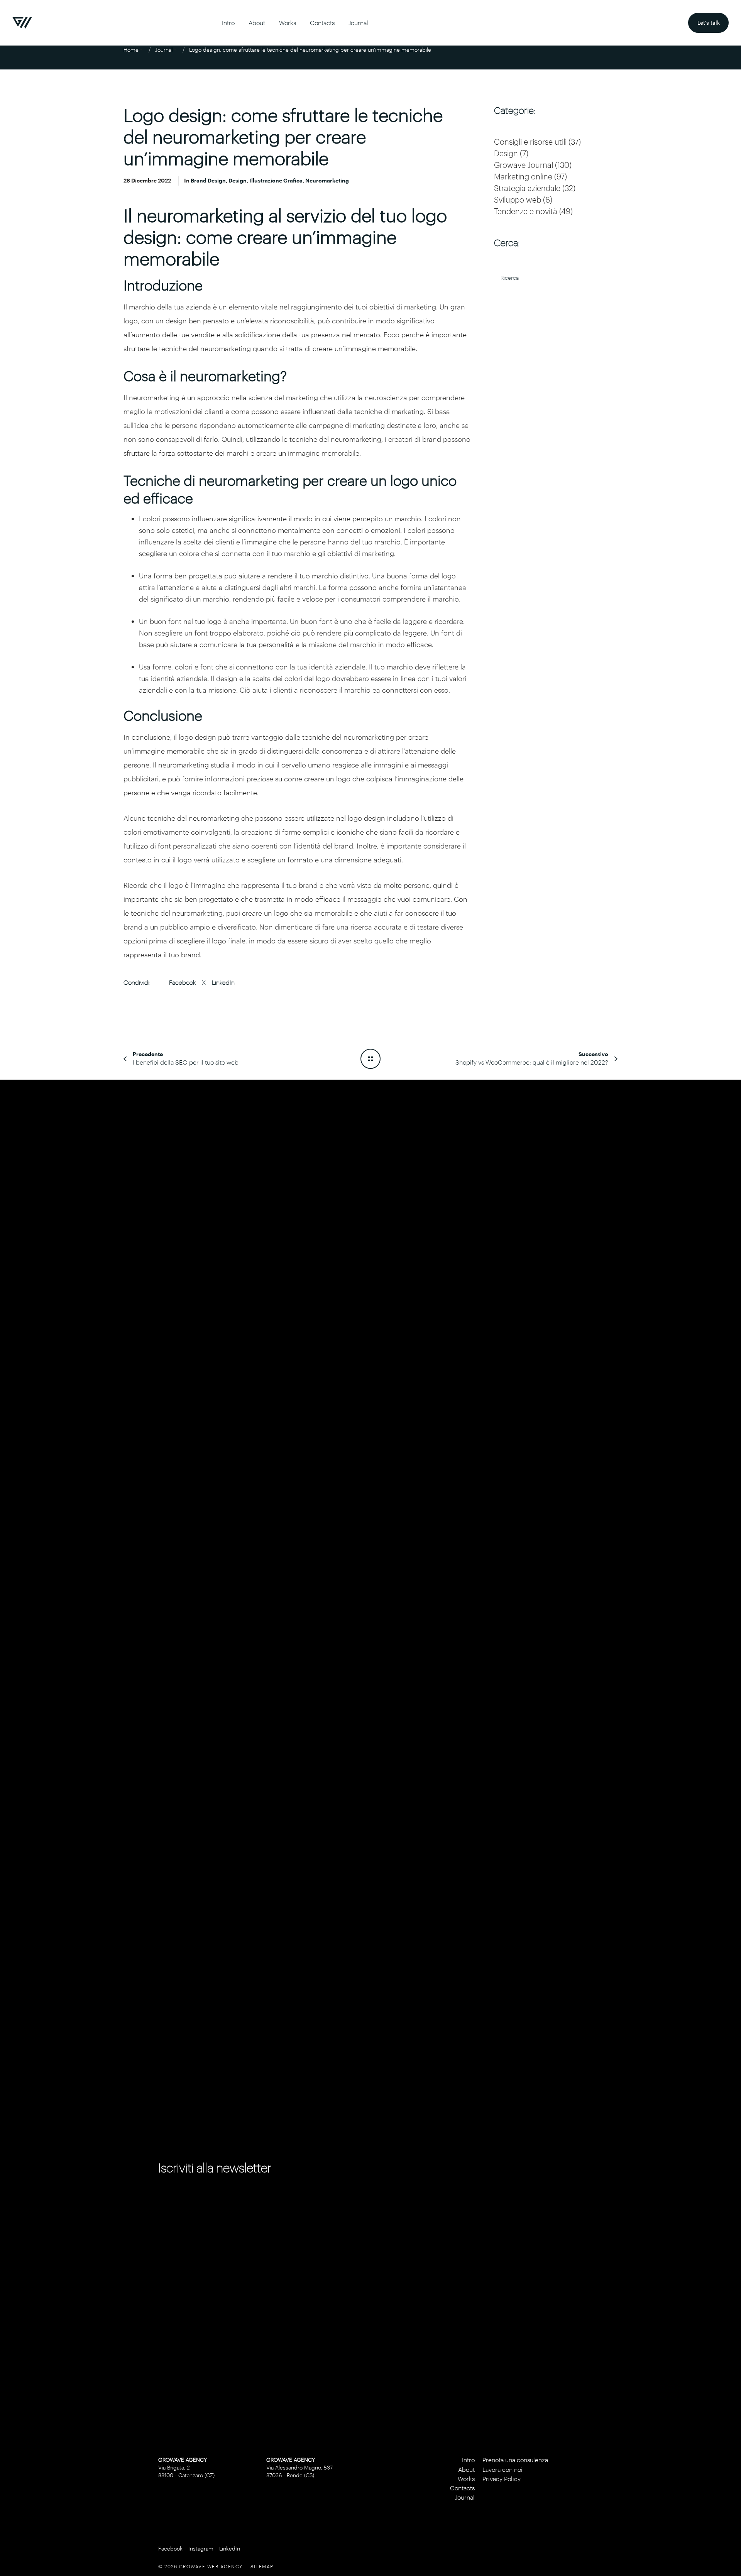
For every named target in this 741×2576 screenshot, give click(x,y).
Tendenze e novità (526, 211)
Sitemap (262, 2566)
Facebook (182, 982)
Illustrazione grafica (276, 180)
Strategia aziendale (527, 188)
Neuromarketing (327, 180)
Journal (164, 50)
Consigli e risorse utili (530, 142)
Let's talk (713, 19)
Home (131, 50)
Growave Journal (524, 165)
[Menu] (724, 1288)
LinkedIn (223, 982)
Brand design (208, 180)
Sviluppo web (518, 199)
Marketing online (523, 176)
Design (238, 180)
